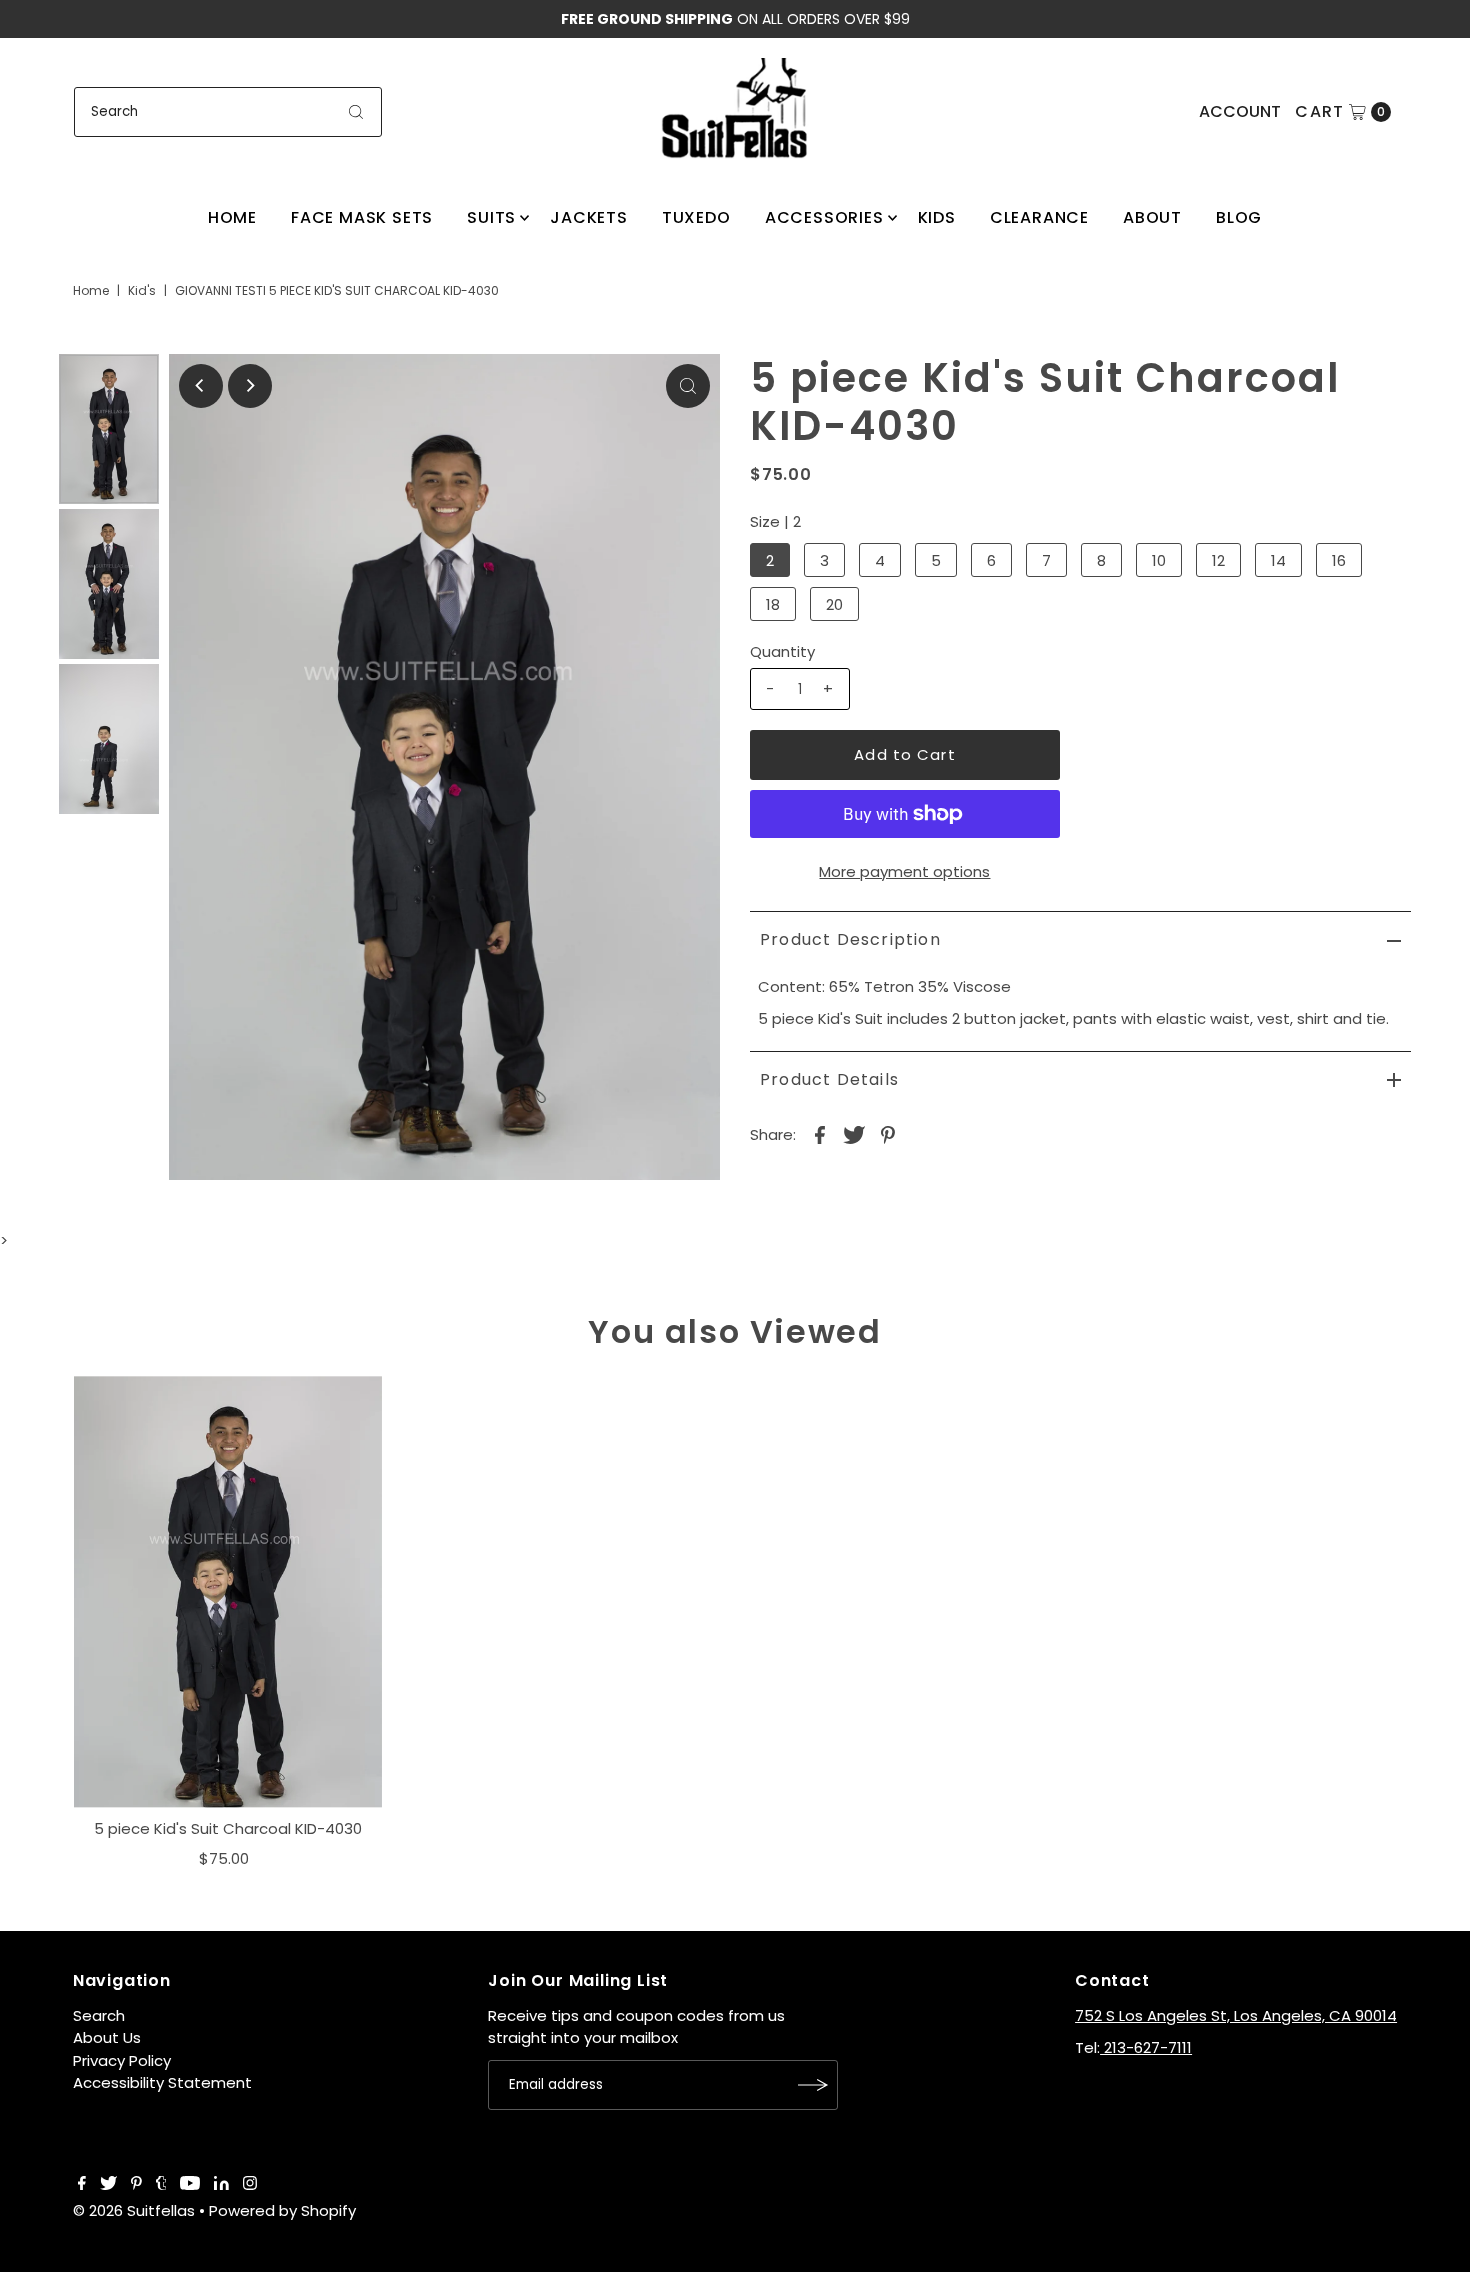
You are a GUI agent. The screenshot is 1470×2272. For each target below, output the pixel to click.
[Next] (250, 386)
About (1152, 217)
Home (232, 217)
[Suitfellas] (735, 108)
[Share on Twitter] (854, 1134)
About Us (107, 2037)
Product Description (850, 939)
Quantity (782, 651)
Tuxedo (696, 217)
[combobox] (228, 112)
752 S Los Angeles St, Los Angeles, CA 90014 (1236, 2015)
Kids (937, 217)
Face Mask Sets (362, 217)
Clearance (1039, 217)
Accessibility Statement (162, 2082)
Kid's (142, 290)
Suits (491, 217)
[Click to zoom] (688, 386)
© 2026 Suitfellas (134, 2210)
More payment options (904, 871)
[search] (356, 112)
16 (1339, 560)
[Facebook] (82, 2185)
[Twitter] (108, 2185)
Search (99, 2015)
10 (1159, 560)
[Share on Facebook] (820, 1134)
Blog (1239, 217)
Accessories (824, 217)
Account (1240, 111)
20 (834, 604)
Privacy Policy (122, 2060)
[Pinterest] (136, 2185)
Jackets (589, 217)
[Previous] (201, 386)
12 (1218, 560)
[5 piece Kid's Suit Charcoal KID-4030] (228, 1591)
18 (773, 604)
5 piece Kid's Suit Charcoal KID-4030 (228, 1828)
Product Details (829, 1079)
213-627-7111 (1146, 2047)
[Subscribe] (813, 2085)
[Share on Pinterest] (888, 1134)
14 (1278, 560)
